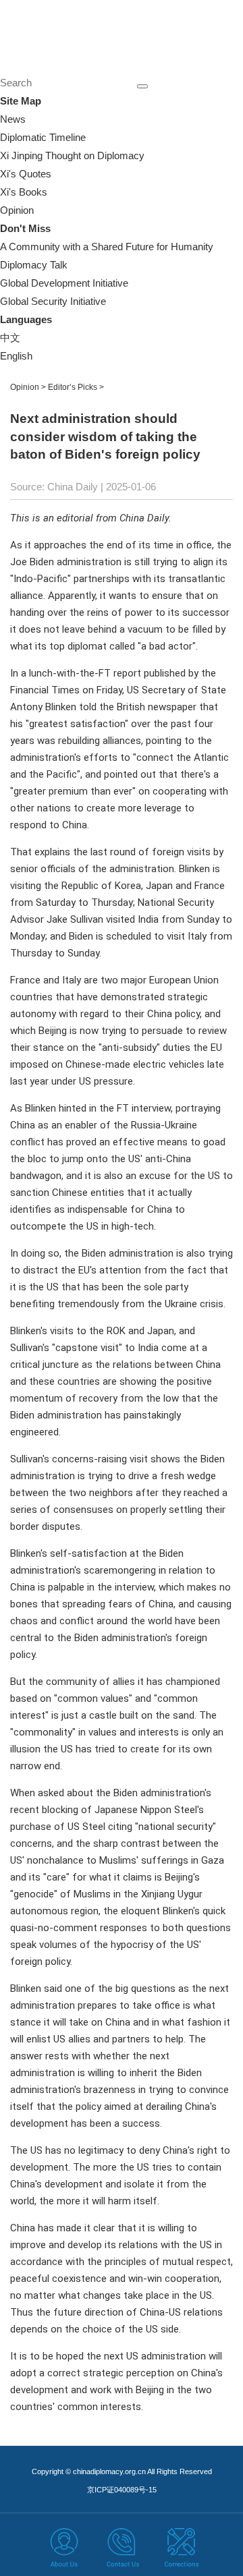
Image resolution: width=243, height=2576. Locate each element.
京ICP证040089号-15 (122, 2490)
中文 (10, 338)
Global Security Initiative (53, 301)
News (13, 119)
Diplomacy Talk (34, 265)
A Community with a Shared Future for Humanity (107, 247)
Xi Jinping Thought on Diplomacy (72, 155)
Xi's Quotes (26, 174)
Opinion (17, 210)
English (16, 356)
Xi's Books (24, 192)
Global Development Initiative (64, 283)
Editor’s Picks (73, 387)
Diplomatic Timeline (43, 137)
